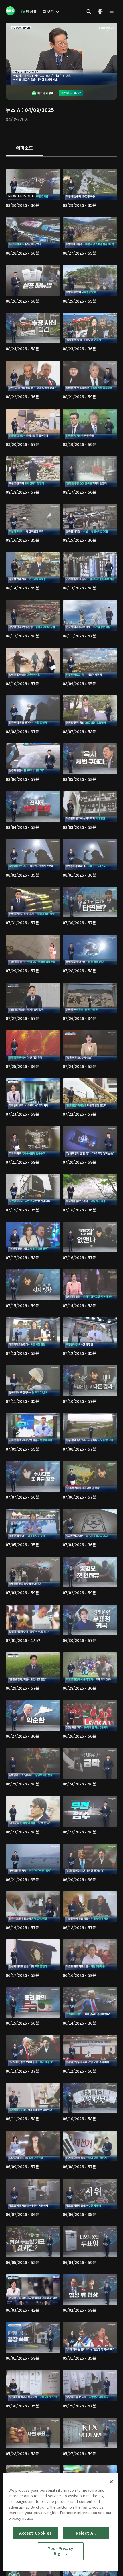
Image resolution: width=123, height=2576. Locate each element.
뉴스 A (13, 110)
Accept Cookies (35, 2533)
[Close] (111, 2482)
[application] (61, 54)
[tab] (24, 148)
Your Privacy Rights (60, 2551)
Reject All (86, 2533)
